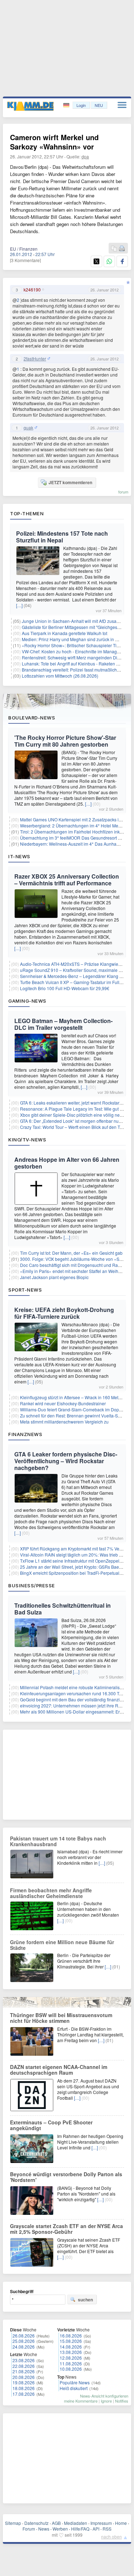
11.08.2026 (71, 2363)
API (96, 2529)
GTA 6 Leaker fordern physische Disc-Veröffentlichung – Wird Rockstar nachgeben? (66, 1461)
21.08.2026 (24, 2371)
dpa (85, 156)
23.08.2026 (24, 2360)
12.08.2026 (71, 2358)
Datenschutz (36, 2523)
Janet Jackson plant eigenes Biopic (54, 1277)
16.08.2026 (71, 2336)
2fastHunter (35, 359)
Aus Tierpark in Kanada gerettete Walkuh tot (64, 633)
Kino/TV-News (27, 1140)
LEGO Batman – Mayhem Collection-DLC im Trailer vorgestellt (63, 1024)
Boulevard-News (32, 718)
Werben (60, 2529)
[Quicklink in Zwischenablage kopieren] (114, 249)
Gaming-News (27, 1001)
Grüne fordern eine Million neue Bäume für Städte (62, 1945)
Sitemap (13, 2523)
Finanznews (25, 1434)
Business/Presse (32, 1586)
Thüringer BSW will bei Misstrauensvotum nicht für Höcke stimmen (61, 2018)
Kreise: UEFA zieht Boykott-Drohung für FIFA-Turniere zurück (64, 1313)
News (44, 2529)
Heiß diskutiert (74, 2388)
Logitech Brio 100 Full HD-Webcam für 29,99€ (65, 988)
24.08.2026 (24, 2347)
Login (81, 105)
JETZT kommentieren (70, 482)
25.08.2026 (24, 2341)
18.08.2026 (24, 2388)
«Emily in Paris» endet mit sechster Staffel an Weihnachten (77, 1271)
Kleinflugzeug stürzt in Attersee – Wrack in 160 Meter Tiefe (76, 1397)
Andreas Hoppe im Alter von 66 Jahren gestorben (67, 1163)
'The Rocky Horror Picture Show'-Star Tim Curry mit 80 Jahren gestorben (65, 741)
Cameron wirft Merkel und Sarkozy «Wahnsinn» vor (54, 142)
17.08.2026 (24, 2394)
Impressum (101, 2523)
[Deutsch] (67, 105)
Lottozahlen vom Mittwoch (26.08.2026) (60, 676)
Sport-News (25, 1290)
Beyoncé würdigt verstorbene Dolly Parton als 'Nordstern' (66, 2177)
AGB (56, 2523)
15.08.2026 (71, 2341)
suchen (85, 2300)
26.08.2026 (24, 2336)
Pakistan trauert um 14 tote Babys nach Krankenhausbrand (58, 1841)
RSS (107, 2529)
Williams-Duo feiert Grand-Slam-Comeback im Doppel (73, 1409)
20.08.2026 (24, 2377)
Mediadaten (76, 2523)
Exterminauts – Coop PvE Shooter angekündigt (51, 2125)
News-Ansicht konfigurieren (104, 2396)
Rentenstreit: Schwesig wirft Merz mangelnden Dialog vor (77, 657)
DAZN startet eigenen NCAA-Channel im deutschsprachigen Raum (59, 2070)
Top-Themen (27, 513)
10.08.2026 (71, 2369)
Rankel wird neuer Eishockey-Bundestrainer (63, 1403)
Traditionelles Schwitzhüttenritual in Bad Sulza (63, 1609)
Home (121, 2523)
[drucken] (122, 249)
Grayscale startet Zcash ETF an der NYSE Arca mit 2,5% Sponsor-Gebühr (66, 2229)
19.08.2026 (24, 2382)
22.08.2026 (24, 2366)
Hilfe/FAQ (80, 2529)
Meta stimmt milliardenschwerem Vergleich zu (64, 1422)
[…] (19, 605)
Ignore (106, 2401)
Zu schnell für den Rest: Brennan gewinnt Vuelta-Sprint (73, 1415)
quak (28, 428)
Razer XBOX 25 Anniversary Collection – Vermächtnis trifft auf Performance (67, 880)
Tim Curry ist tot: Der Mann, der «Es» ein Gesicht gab (71, 1253)
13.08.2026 (71, 2352)
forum (123, 492)
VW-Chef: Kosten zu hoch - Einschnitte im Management (75, 651)
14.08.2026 (71, 2347)
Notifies (122, 2401)
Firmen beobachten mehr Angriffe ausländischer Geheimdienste (51, 1893)
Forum (29, 2529)
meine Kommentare (81, 2401)
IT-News (19, 856)
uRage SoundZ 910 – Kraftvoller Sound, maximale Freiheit (77, 970)
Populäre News (75, 2382)
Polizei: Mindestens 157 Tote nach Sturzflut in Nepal (62, 537)
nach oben (111, 2536)
